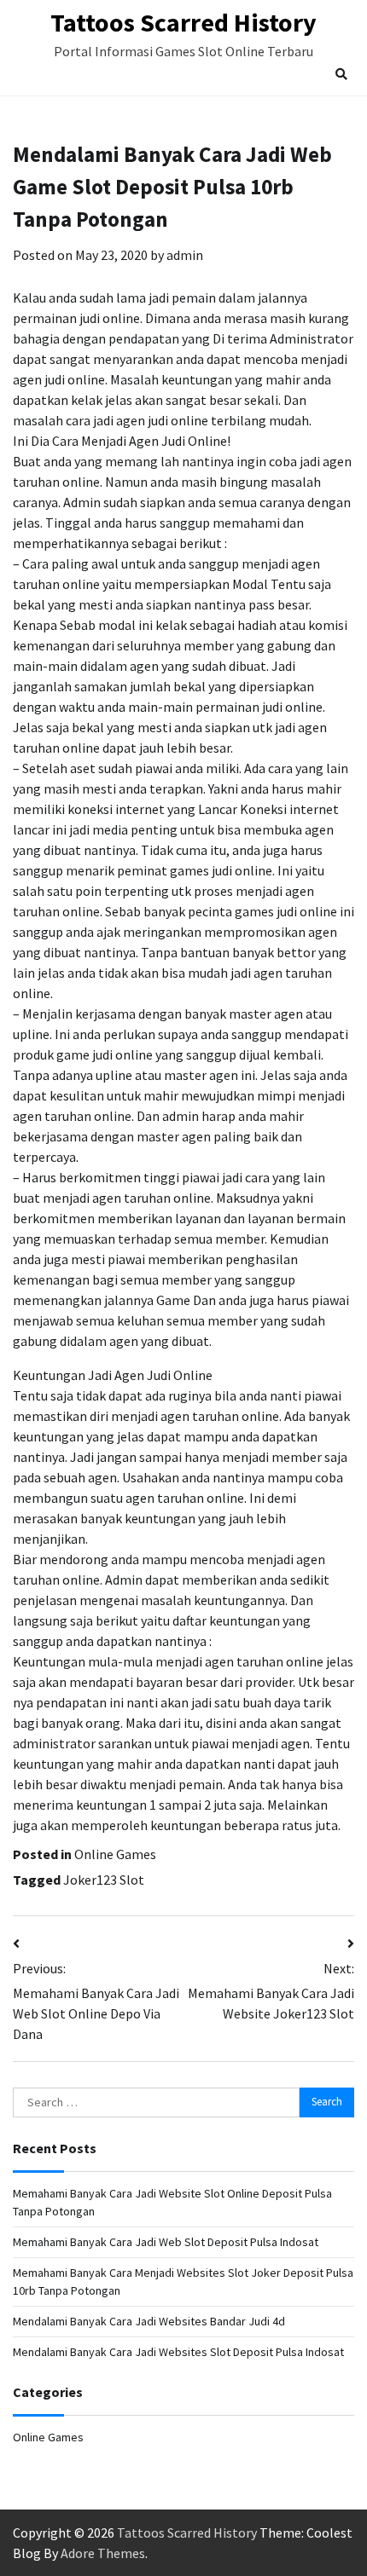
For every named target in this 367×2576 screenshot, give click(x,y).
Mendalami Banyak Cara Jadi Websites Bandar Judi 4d (149, 2321)
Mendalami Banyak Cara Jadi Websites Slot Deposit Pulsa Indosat (178, 2352)
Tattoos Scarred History (183, 22)
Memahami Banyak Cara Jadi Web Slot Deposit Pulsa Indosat (166, 2242)
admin (185, 255)
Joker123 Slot (104, 1880)
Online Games (115, 1854)
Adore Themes (103, 2553)
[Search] (341, 74)
